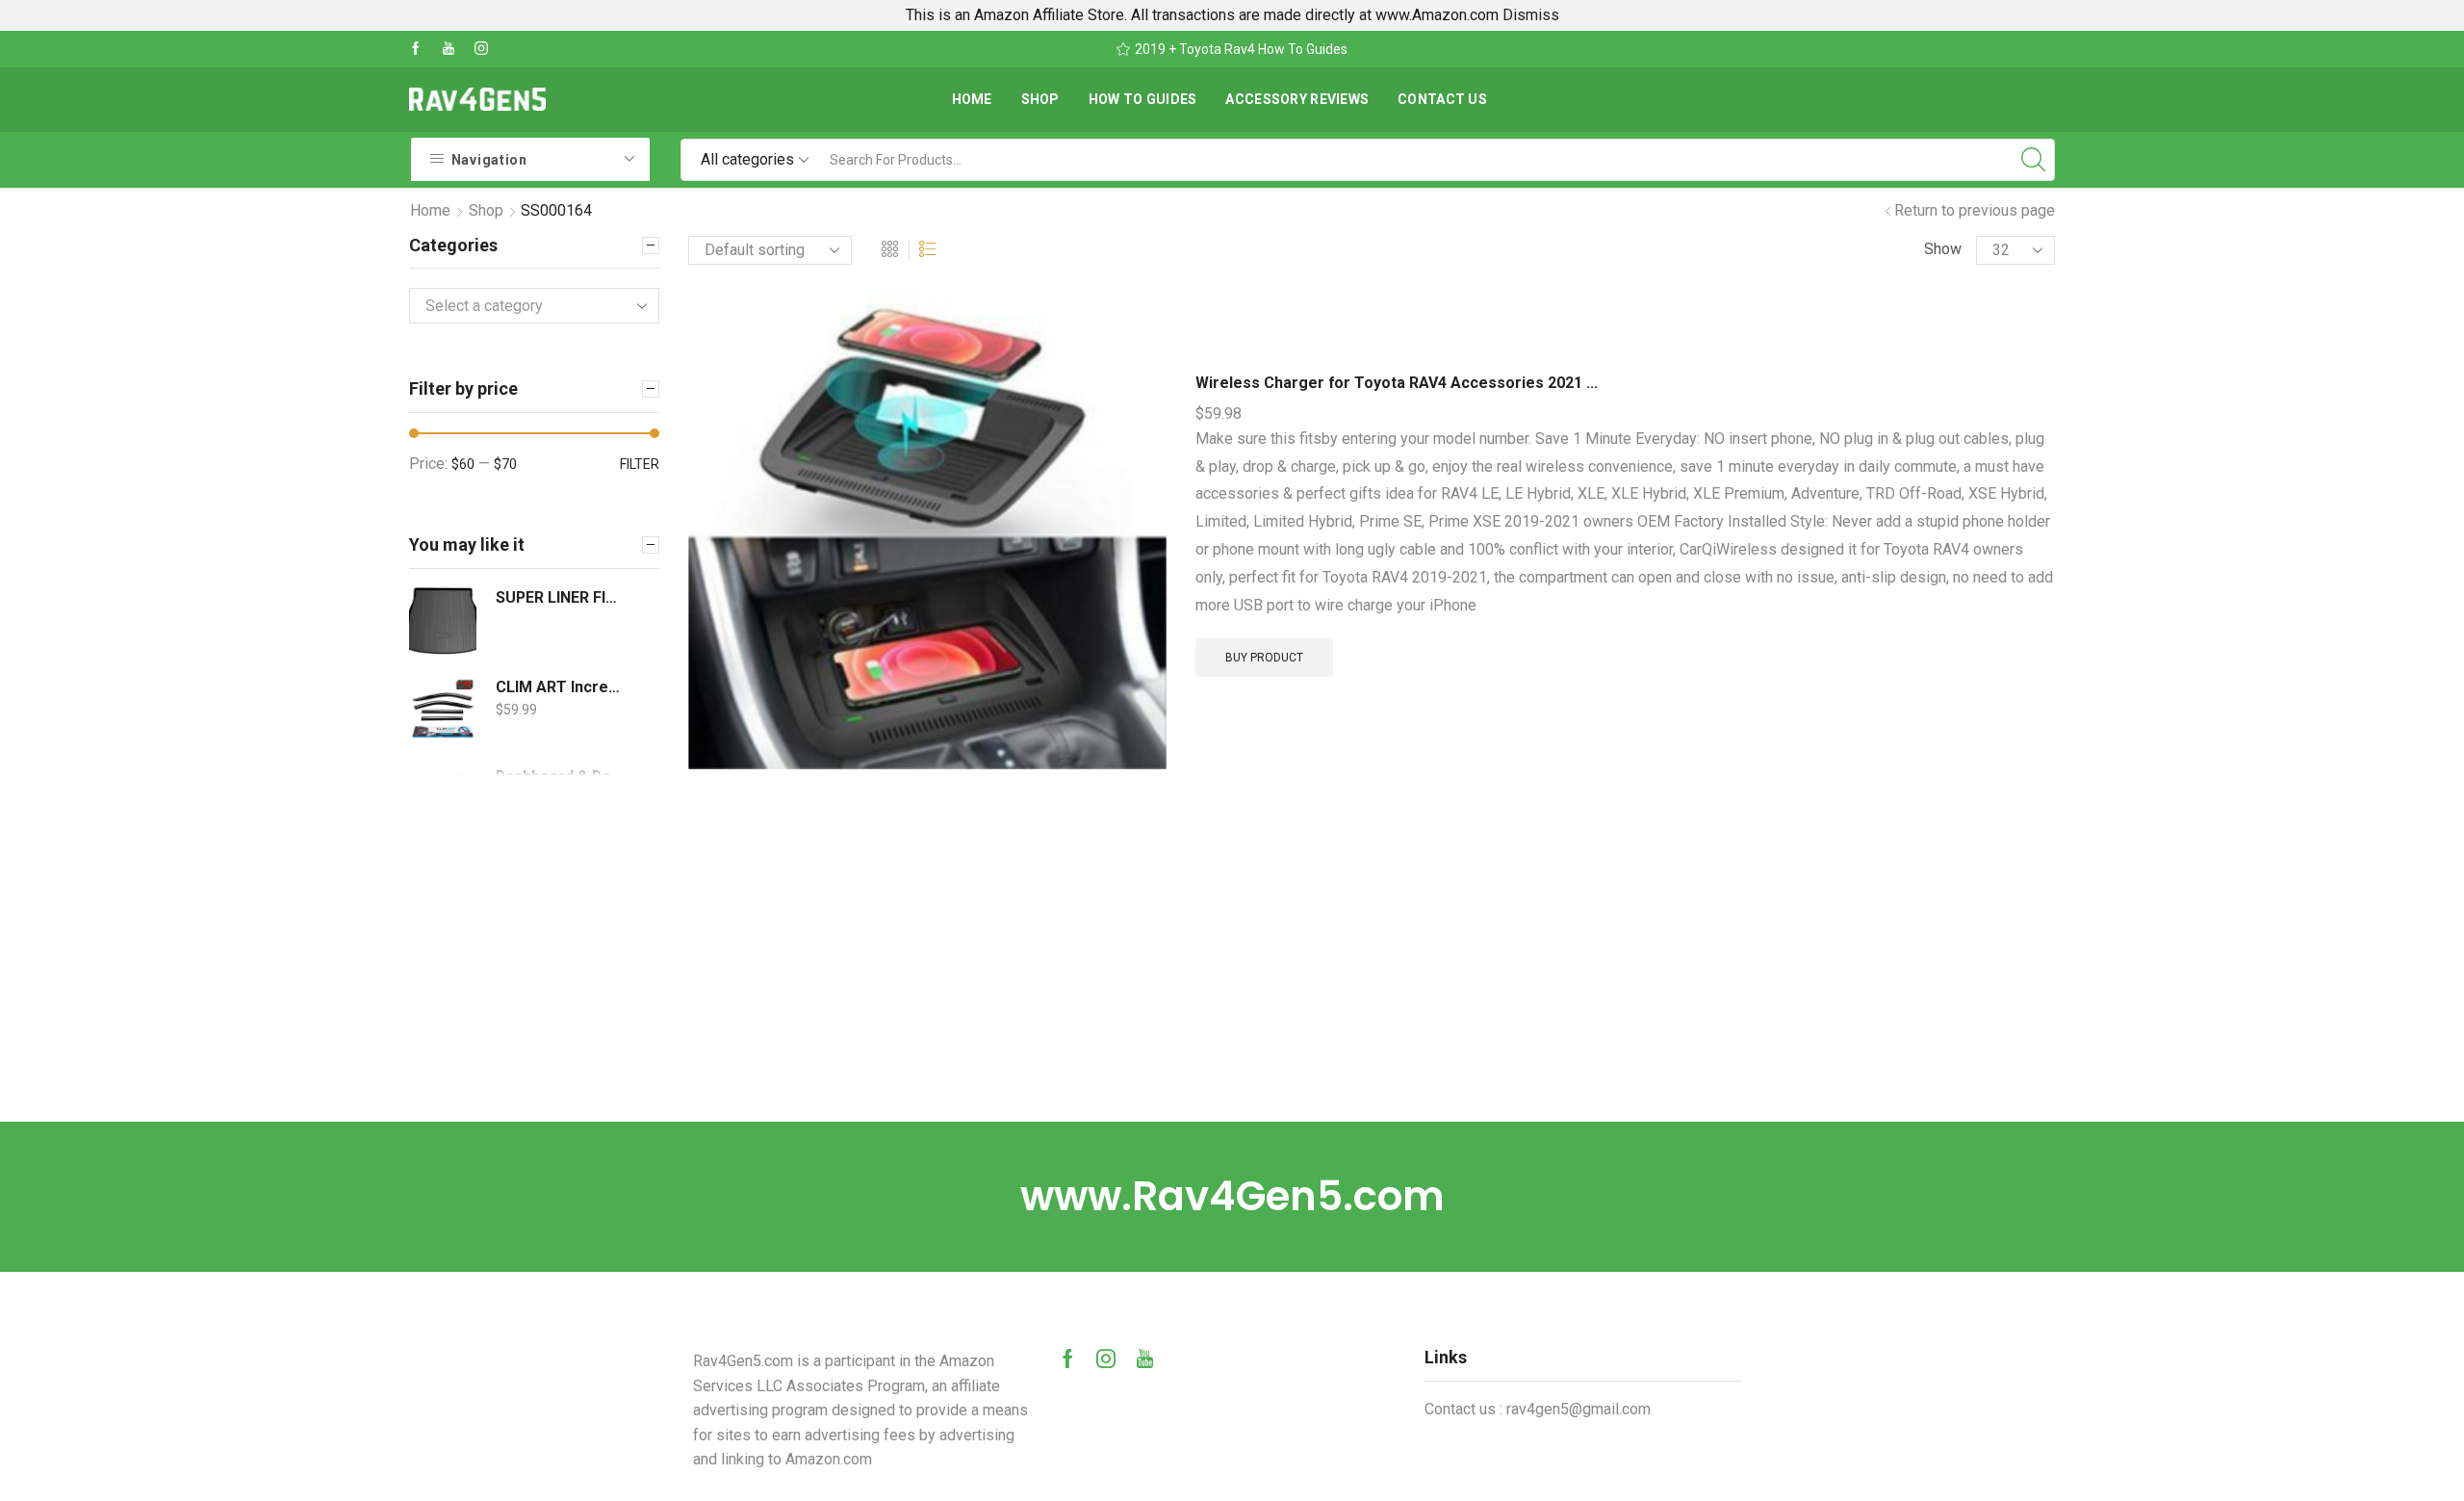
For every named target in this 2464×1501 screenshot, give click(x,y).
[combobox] (534, 306)
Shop (1040, 99)
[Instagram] (481, 49)
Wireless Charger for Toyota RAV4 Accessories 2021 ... (1397, 383)
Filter (640, 464)
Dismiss (1531, 15)
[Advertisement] (1232, 977)
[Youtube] (449, 49)
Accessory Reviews (1297, 99)
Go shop (1364, 49)
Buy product (1264, 658)
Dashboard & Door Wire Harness (561, 776)
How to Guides (1143, 99)
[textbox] (520, 307)
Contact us (1442, 99)
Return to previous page (1975, 210)
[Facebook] (416, 49)
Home (972, 99)
